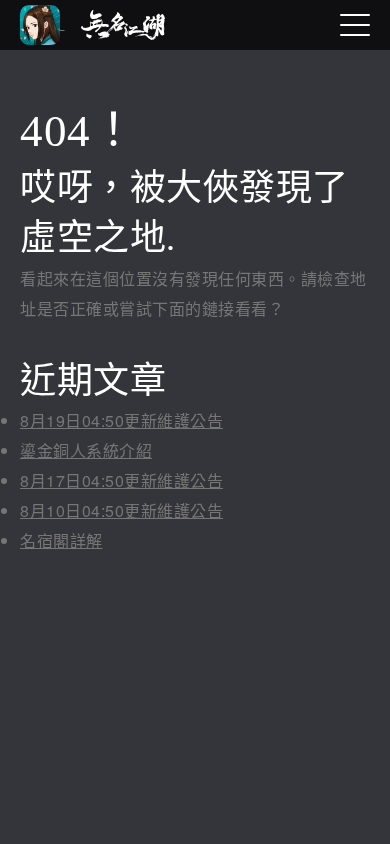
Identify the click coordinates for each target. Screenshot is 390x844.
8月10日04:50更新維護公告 (121, 510)
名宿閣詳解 (61, 540)
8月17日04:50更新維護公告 (121, 480)
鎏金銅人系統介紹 (86, 450)
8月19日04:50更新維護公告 (121, 420)
